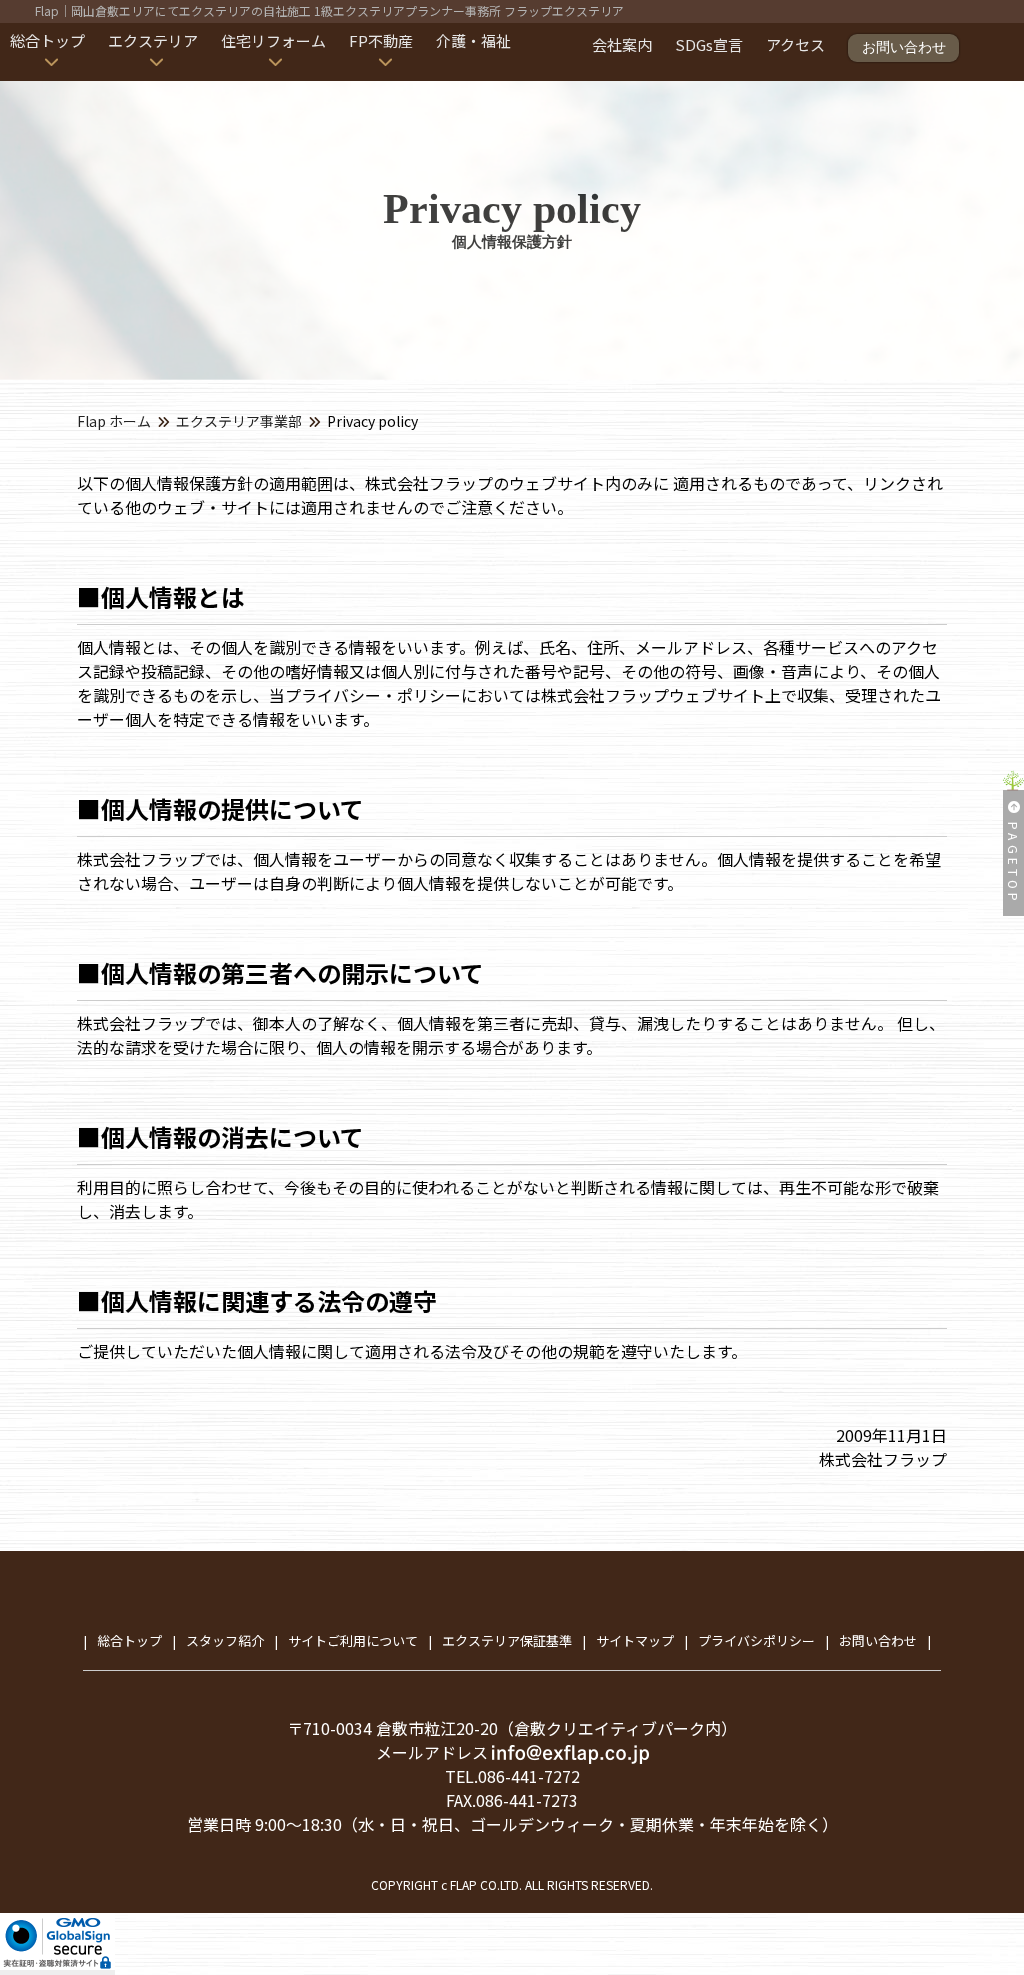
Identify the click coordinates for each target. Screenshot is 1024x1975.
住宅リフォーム (273, 40)
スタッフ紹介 (225, 1640)
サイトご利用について (353, 1640)
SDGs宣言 (709, 44)
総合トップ (47, 40)
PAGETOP (1013, 863)
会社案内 (622, 44)
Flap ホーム (114, 421)
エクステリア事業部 (239, 421)
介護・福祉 (473, 40)
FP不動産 (381, 40)
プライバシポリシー (756, 1640)
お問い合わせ (904, 47)
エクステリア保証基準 (507, 1640)
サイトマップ (635, 1640)
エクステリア (153, 40)
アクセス (795, 44)
